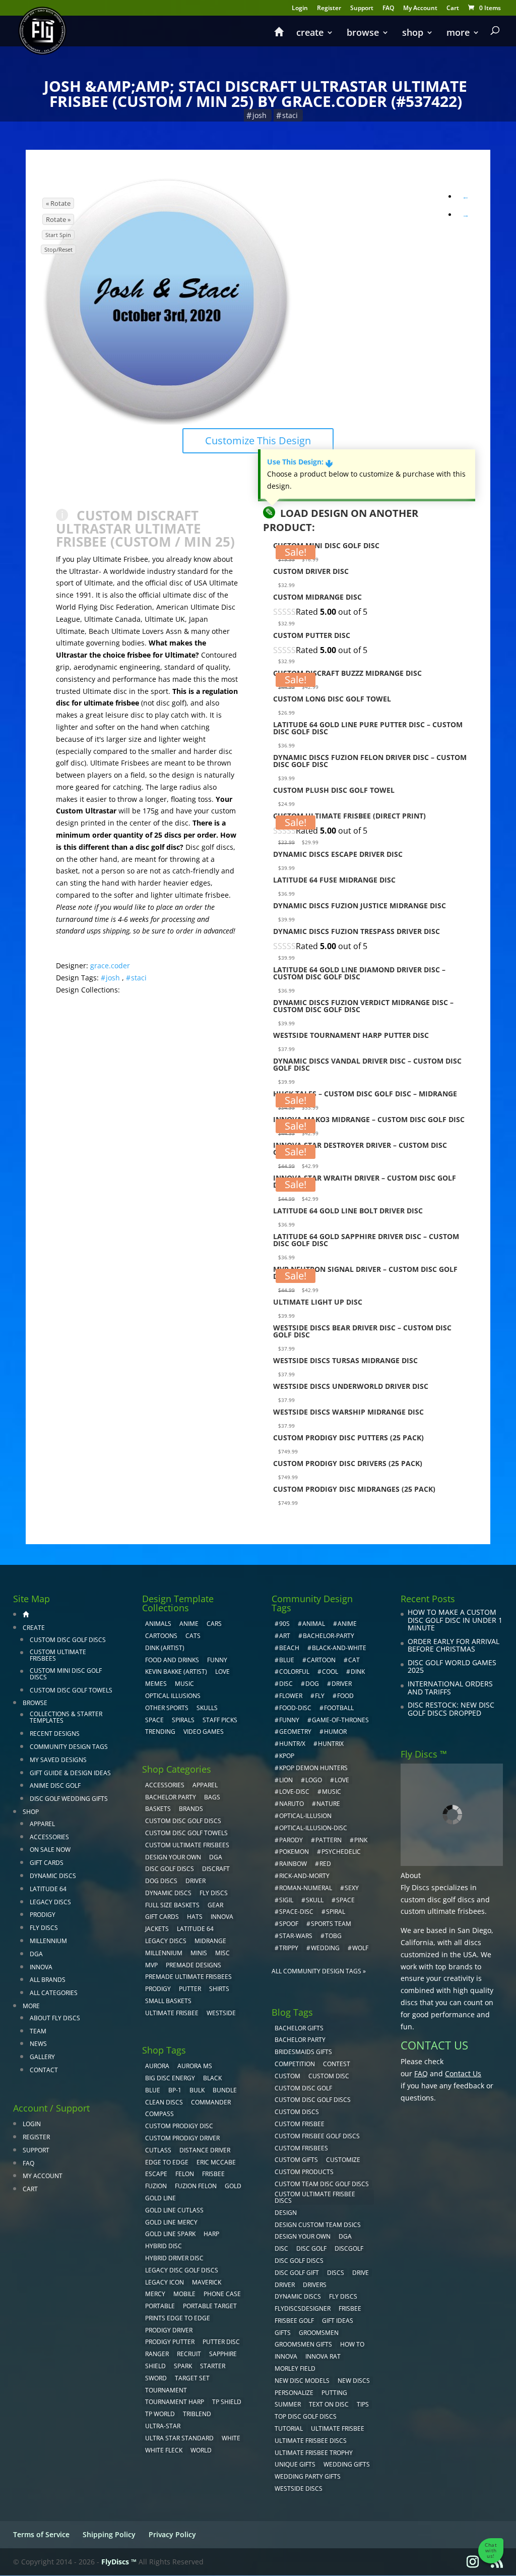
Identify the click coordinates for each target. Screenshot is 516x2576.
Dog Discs (161, 1881)
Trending (160, 1732)
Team (38, 2031)
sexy (352, 1888)
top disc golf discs (306, 2416)
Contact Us (463, 2073)
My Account (420, 9)
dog (312, 1684)
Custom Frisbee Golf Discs (317, 2136)
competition (295, 2064)
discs (336, 2273)
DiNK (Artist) (165, 1648)
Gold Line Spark (170, 2234)
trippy (289, 1948)
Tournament (166, 2390)
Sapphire (223, 2354)
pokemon (294, 1852)
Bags (212, 1797)
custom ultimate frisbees (443, 1911)
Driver (196, 1881)
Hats (195, 1917)
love (342, 1780)
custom (287, 2076)
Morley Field (295, 2368)
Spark (183, 2366)
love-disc (294, 1792)
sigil (286, 1900)
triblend (197, 2414)
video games (204, 1732)
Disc (281, 2248)
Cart (453, 9)
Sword (156, 2378)
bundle (225, 2090)
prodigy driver (169, 2330)
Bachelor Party (171, 1797)
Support (362, 9)
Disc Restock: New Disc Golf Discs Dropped (451, 1709)
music (184, 1684)
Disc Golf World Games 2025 (452, 1666)
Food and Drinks (172, 1660)
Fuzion (156, 2186)
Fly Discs (44, 1928)
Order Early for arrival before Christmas (454, 1645)
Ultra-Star (163, 2426)
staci (290, 115)
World (201, 2450)
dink (358, 1672)
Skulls (207, 1708)
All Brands (48, 1980)
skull (315, 1900)
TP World (160, 2414)
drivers (315, 2285)
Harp (211, 2234)
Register (329, 9)
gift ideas (338, 2321)
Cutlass (158, 2150)
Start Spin (58, 235)
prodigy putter (170, 2342)
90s (284, 1624)
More (458, 34)
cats (193, 1636)
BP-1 (175, 2090)
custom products (304, 2172)
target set (192, 2378)
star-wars (296, 1936)
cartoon (321, 1660)
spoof (289, 1924)
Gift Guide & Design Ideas (70, 1773)
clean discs (164, 2102)
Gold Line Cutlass (174, 2210)
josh (260, 115)
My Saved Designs (58, 1760)
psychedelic (341, 1852)
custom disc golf (303, 2088)
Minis (199, 1953)
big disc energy (170, 2078)
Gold (233, 2186)
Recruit (189, 2354)
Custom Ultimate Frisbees (58, 1655)
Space (154, 1720)
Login (300, 9)
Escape (156, 2174)
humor (335, 1732)
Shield (155, 2366)
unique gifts (295, 2464)
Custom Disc (329, 2076)
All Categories (54, 1993)
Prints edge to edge (178, 2318)
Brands (191, 1809)
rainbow (293, 1864)
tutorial (289, 2428)
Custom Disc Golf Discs (68, 1640)
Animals (158, 1624)
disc (286, 1684)
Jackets (157, 1929)
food (345, 1696)
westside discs (299, 2489)
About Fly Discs (55, 2018)
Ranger (157, 2354)
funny (289, 1720)
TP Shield (227, 2402)
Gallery (42, 2057)
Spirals (183, 1720)
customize (343, 2160)
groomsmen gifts (303, 2344)
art (285, 1636)
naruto (292, 1804)
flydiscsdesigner (303, 2308)
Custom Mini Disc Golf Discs (66, 1674)
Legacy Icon (165, 2282)
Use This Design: (300, 462)
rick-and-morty (304, 1876)
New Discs (354, 2381)
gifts (283, 2333)
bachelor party (300, 2040)
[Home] (279, 36)
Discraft (216, 1869)
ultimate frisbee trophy (314, 2453)
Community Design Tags (69, 1747)
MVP (151, 1965)
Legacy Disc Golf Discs (182, 2270)
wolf (360, 1948)
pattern (329, 1840)
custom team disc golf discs (322, 2184)
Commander (211, 2102)
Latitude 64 (48, 1889)
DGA (36, 1954)
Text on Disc (329, 2404)
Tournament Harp (175, 2402)
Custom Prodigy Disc (179, 2126)
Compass (159, 2114)
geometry (295, 1732)
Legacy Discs (50, 1902)
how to (352, 2344)
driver (342, 1684)
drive (361, 2273)
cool (330, 1672)
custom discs (297, 2112)
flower (291, 1696)
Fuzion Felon (196, 2186)
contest (337, 2064)
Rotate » (58, 219)
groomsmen (319, 2333)
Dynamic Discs (53, 1876)
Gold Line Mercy (171, 2222)
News (38, 2044)
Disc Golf (311, 2248)
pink (361, 1840)
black (212, 2078)
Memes (156, 1684)
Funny (217, 1660)
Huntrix (331, 1744)
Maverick (207, 2282)
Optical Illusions (173, 1696)
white (231, 2438)
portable (160, 2306)
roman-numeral (306, 1888)
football (339, 1708)
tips (363, 2404)
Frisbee (350, 2308)
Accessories (49, 1837)
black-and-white (339, 1648)
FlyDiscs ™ (119, 2562)
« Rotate (58, 203)
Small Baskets (168, 2001)
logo (314, 1780)
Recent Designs (55, 1734)
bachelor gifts (299, 2028)
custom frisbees (301, 2148)
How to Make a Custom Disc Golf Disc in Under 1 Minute (455, 1620)
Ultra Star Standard (179, 2438)
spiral (336, 1912)
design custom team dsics (318, 2225)
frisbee (213, 2174)
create (310, 34)
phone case (222, 2294)
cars (214, 1624)
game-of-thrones (340, 1720)
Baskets (158, 1809)
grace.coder (110, 965)
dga (345, 2236)
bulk (197, 2090)
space (345, 1900)
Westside (221, 2013)
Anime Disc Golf (55, 1785)
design (286, 2213)
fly (320, 1696)
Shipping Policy (109, 2534)
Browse (363, 34)
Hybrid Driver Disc (174, 2258)
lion (286, 1780)
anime (347, 1624)
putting (334, 2393)
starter (213, 2366)
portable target (210, 2306)
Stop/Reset (58, 249)
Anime (189, 1624)
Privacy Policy (172, 2534)
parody (291, 1840)
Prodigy (43, 1915)
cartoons (161, 1636)
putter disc (221, 2342)
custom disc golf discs (438, 1899)
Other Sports (167, 1708)
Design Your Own (173, 1857)
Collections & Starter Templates (66, 1717)
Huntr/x (292, 1744)
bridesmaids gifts (303, 2052)
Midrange (210, 1941)
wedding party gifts (308, 2476)
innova (286, 2356)
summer (288, 2404)
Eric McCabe (216, 2162)
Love (222, 1672)
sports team (331, 1924)
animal (314, 1624)
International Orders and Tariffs (450, 1688)
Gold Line (160, 2198)
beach (289, 1648)
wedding (325, 1948)
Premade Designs (193, 1965)
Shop (413, 34)
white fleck (164, 2450)
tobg (333, 1936)
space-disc (296, 1912)
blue (153, 2090)
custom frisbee (300, 2124)
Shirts (219, 1989)
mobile (184, 2294)
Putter (190, 1989)
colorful (294, 1672)
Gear (215, 1905)
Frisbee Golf (294, 2321)
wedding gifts (347, 2464)
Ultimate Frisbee (172, 2013)
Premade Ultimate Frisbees (188, 1977)
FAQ (388, 9)
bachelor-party (329, 1636)
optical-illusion (305, 1816)
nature (328, 1804)
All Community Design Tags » (319, 1971)
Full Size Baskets (172, 1905)
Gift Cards (47, 1863)
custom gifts (296, 2160)
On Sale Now (50, 1850)
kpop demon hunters (313, 1768)
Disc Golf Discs (170, 1869)
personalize (294, 2393)
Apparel (42, 1824)
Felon (185, 2174)
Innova (41, 1967)
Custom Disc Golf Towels (71, 1690)
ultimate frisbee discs (311, 2441)
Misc (222, 1953)
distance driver (205, 2150)
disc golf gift (297, 2273)
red (325, 1864)
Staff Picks (220, 1720)
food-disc (295, 1708)
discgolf (349, 2248)
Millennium (48, 1941)
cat (354, 1660)
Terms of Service (41, 2534)
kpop (287, 1756)
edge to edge (167, 2162)
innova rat (323, 2356)
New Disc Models (302, 2381)
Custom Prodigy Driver (182, 2138)
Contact (44, 2070)
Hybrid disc (164, 2246)
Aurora (157, 2066)
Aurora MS (195, 2066)
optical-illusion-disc (313, 1828)
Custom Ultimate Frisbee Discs (315, 2197)
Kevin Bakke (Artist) (176, 1672)
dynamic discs (298, 2296)
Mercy (155, 2294)
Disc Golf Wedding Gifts (69, 1799)
